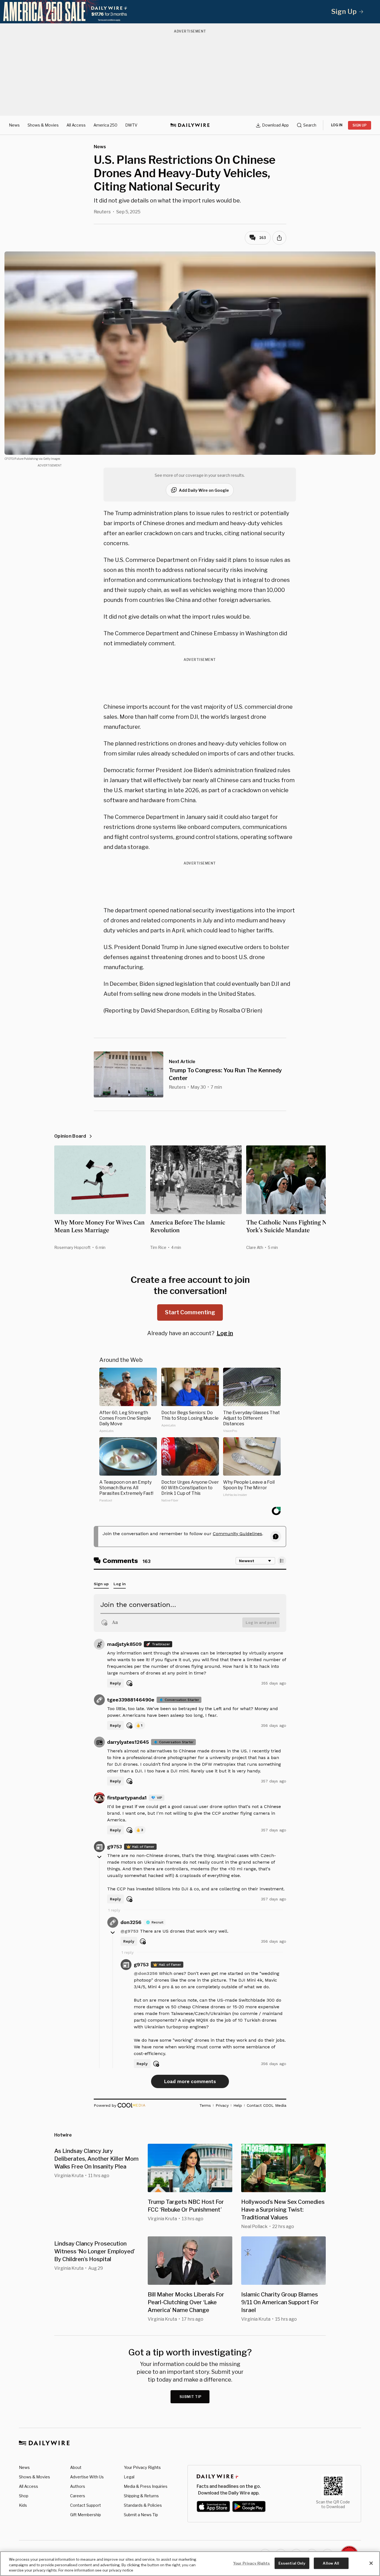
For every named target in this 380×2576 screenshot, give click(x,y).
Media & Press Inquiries (146, 2486)
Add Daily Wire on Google (204, 490)
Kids (23, 2505)
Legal (129, 2477)
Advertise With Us (87, 2477)
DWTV (131, 125)
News (14, 125)
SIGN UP (360, 125)
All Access (76, 125)
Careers (78, 2496)
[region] (190, 2564)
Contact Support (86, 2505)
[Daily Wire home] (190, 125)
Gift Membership (86, 2515)
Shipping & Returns (141, 2496)
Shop (24, 2496)
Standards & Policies (143, 2505)
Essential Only (292, 2563)
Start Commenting (190, 1312)
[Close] (371, 2563)
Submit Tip (191, 2397)
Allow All (331, 2563)
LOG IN (337, 125)
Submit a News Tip (141, 2515)
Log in (225, 1333)
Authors (78, 2486)
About (76, 2467)
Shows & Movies (43, 125)
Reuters (102, 212)
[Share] (279, 238)
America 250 (105, 125)
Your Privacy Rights (142, 2468)
